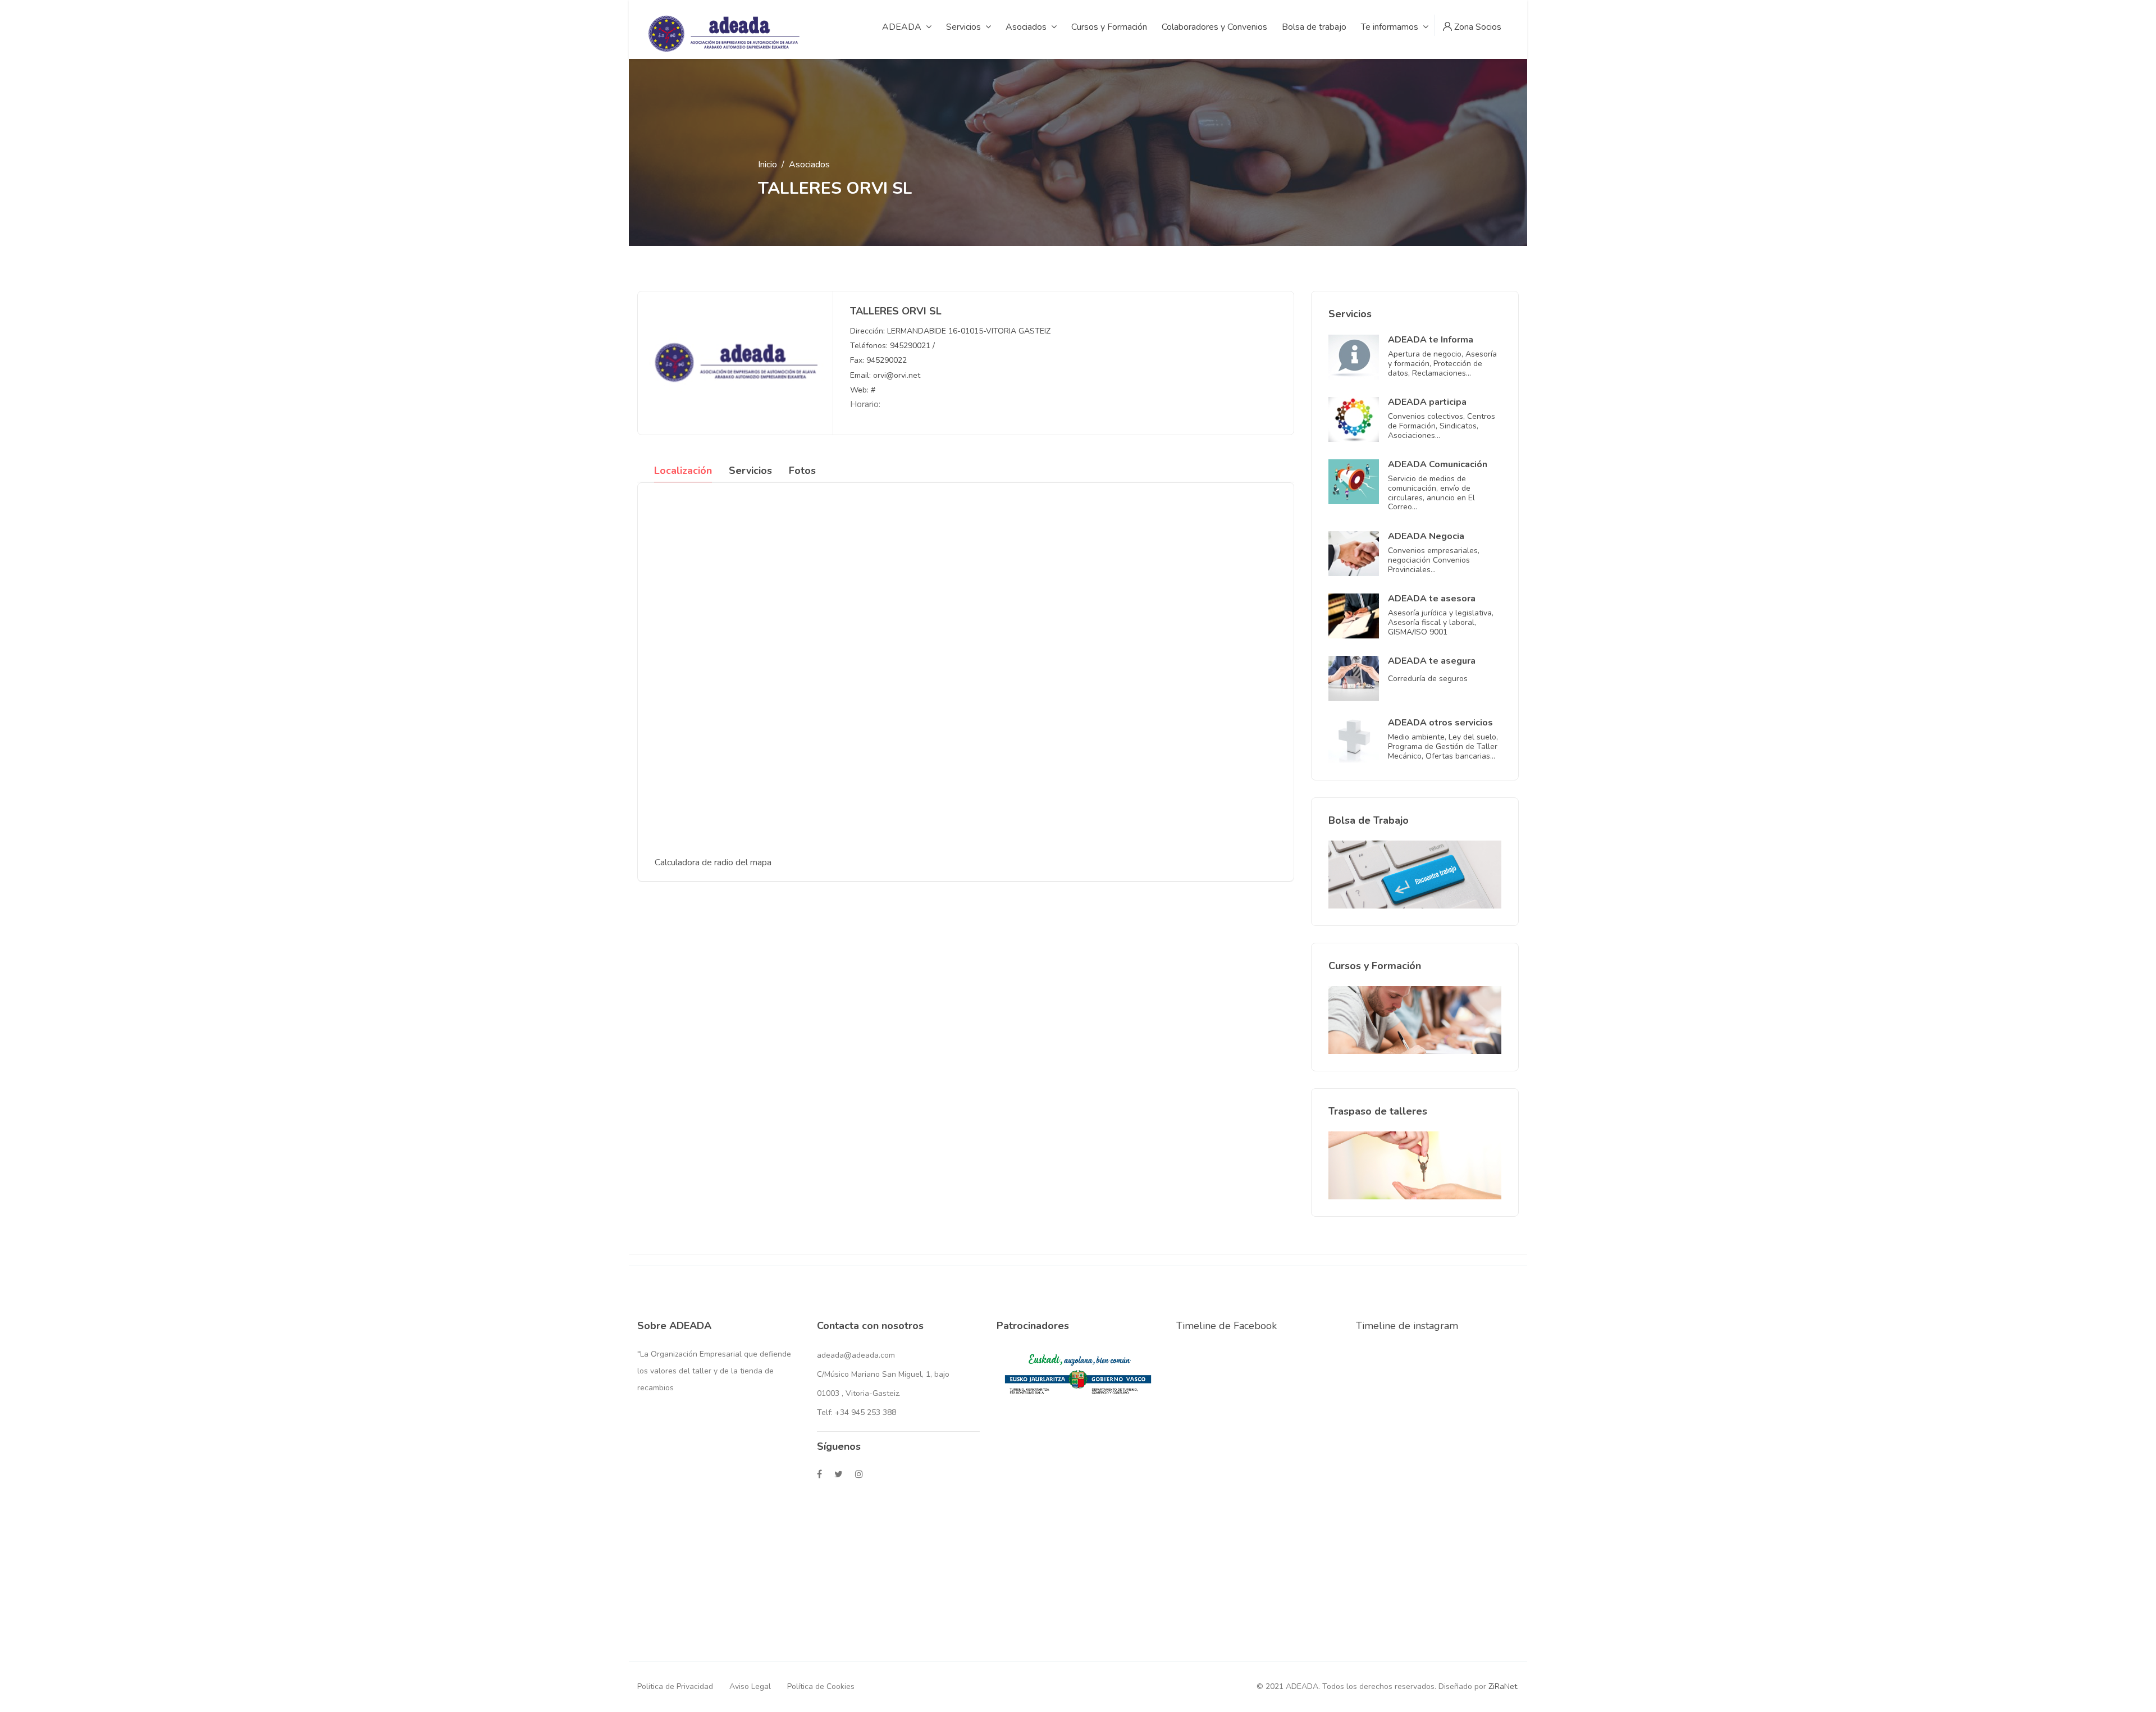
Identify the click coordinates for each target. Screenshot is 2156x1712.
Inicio (768, 165)
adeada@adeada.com (856, 1355)
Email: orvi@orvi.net (885, 375)
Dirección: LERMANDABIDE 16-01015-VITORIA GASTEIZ (950, 331)
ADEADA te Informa (1431, 340)
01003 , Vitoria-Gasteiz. (859, 1393)
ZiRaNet (1503, 1686)
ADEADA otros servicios (1440, 723)
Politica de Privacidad (675, 1686)
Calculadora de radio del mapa (713, 862)
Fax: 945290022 (878, 360)
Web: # (863, 390)
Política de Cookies (821, 1686)
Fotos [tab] (802, 471)
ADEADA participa (1427, 402)
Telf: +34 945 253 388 (857, 1412)
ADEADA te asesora (1432, 599)
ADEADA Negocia (1426, 536)
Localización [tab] (683, 471)
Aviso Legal (750, 1686)
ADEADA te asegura (1432, 661)
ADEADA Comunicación (1438, 464)
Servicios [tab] (750, 471)
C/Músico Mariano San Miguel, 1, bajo (883, 1374)
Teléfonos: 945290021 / (892, 346)
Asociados (809, 165)
